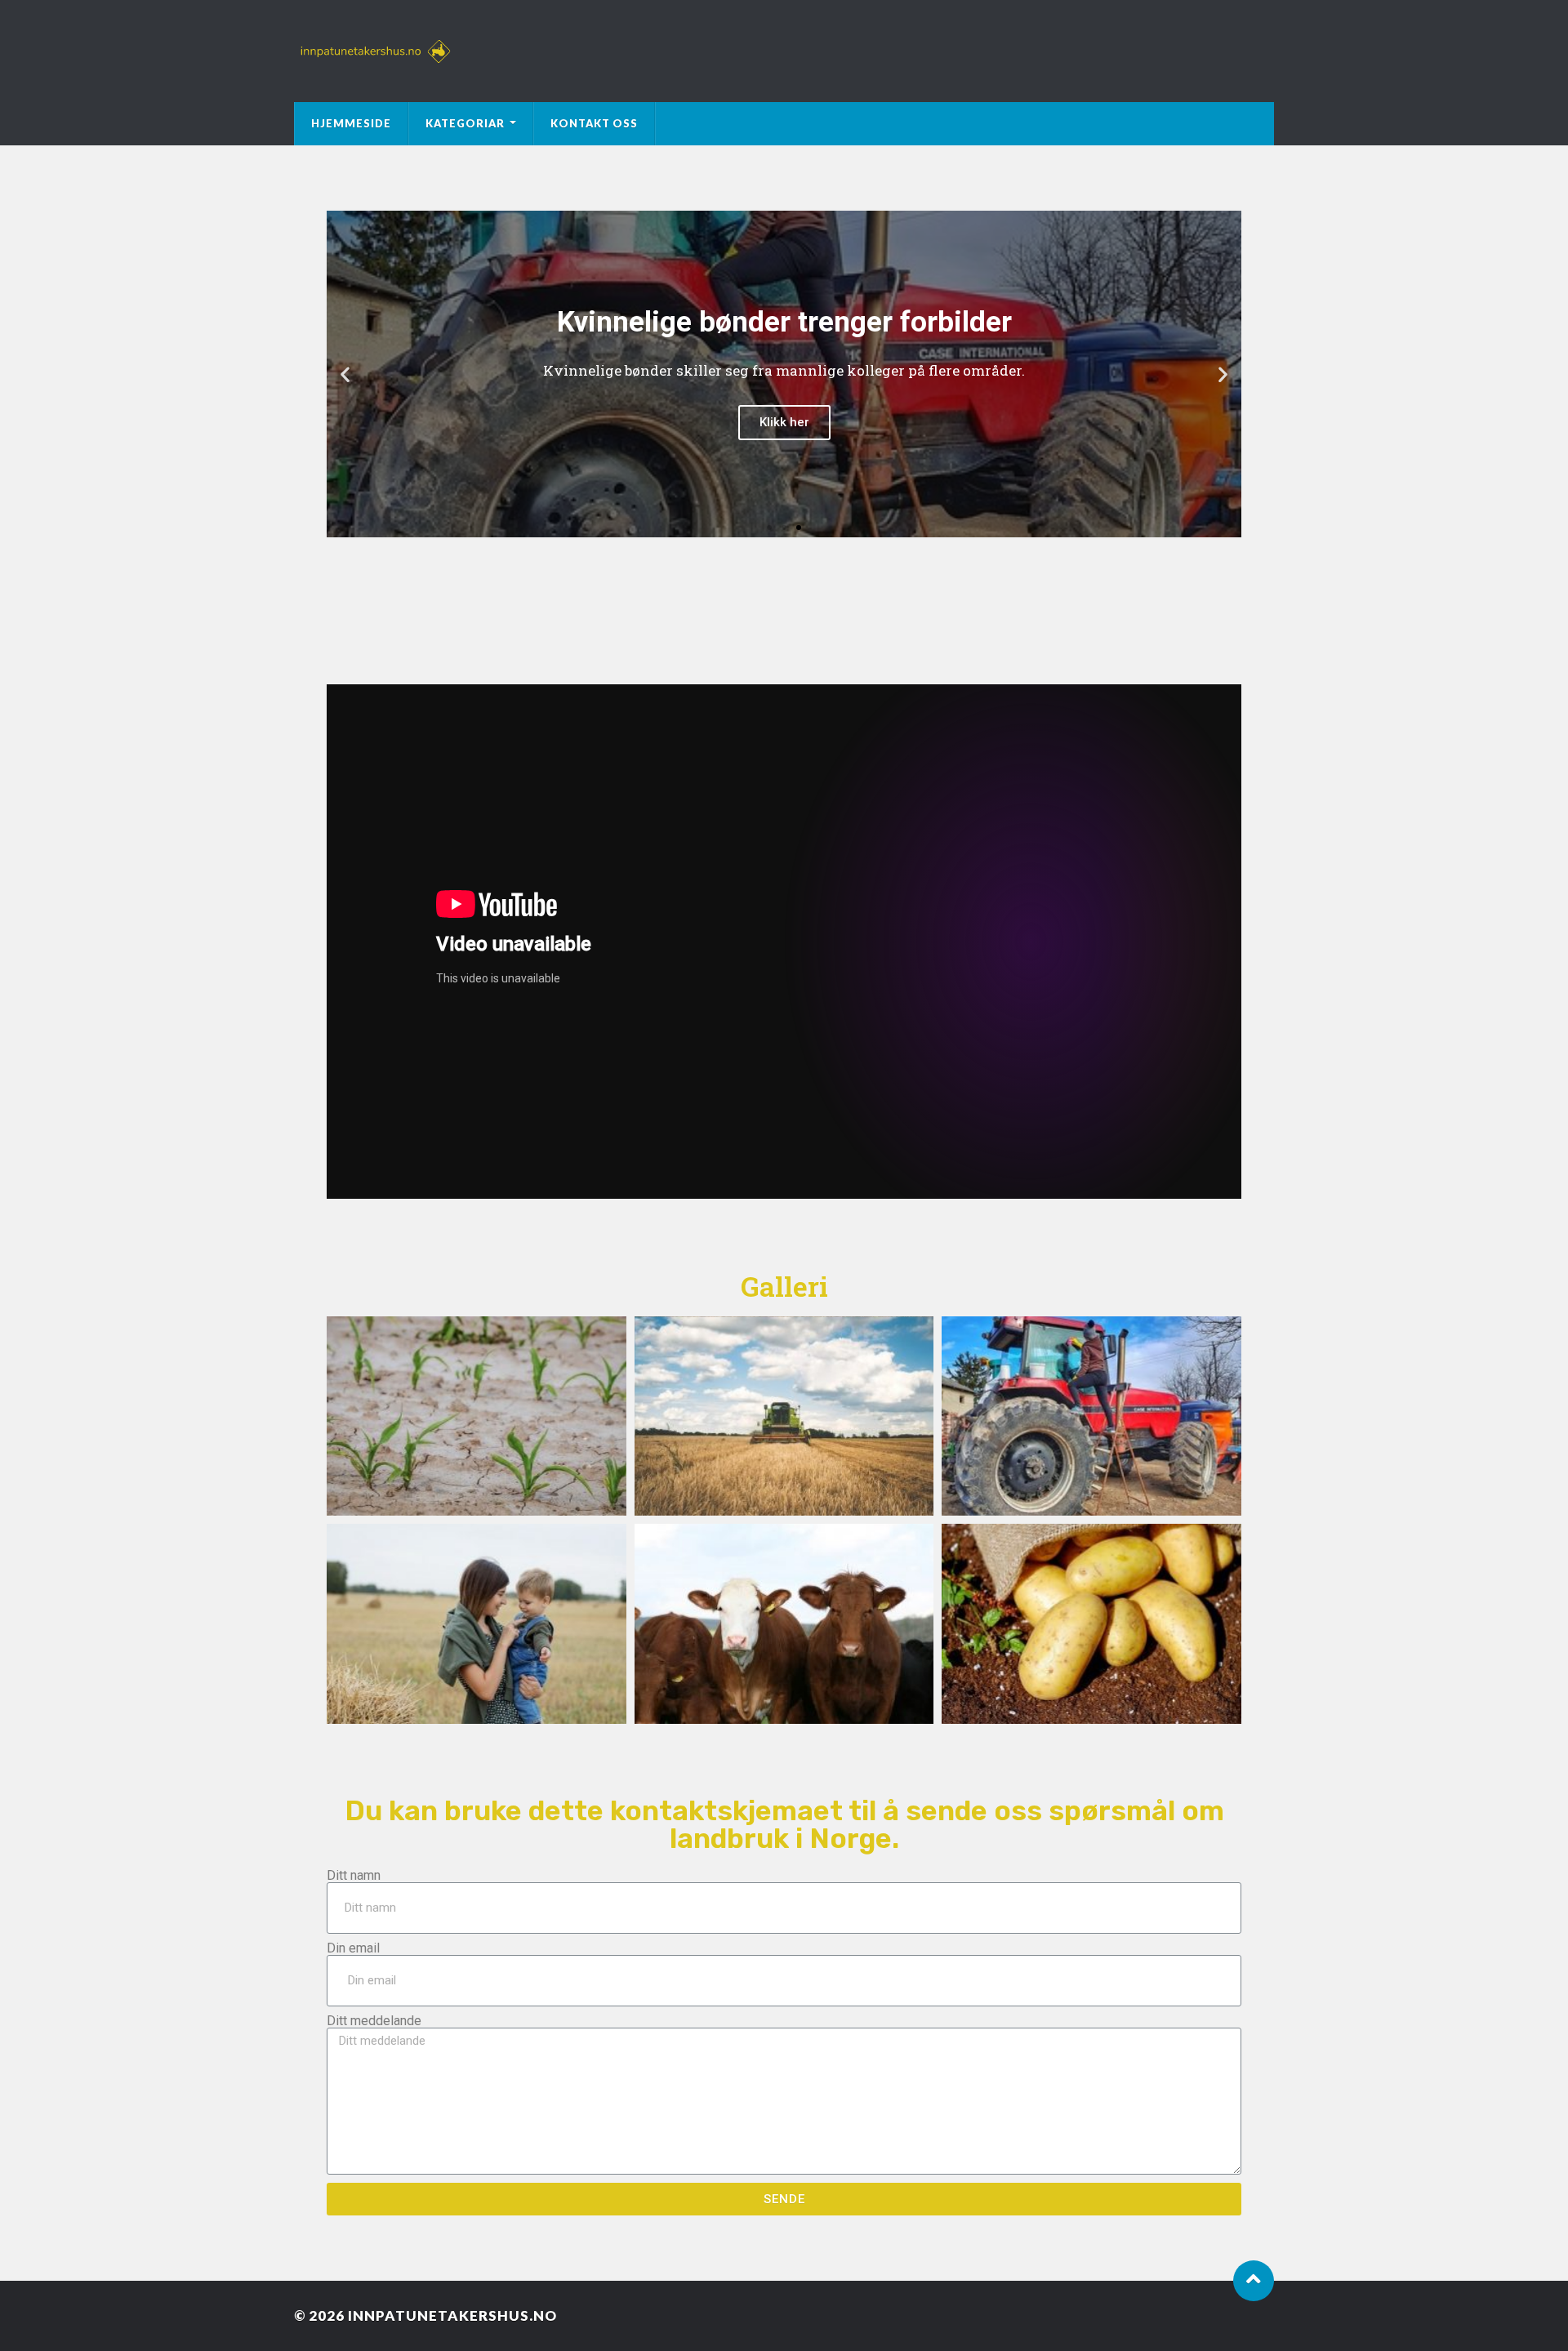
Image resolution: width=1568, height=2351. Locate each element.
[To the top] (1254, 2281)
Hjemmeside (351, 123)
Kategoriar (465, 123)
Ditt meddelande (374, 2021)
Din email (353, 1948)
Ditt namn (354, 1876)
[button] (769, 528)
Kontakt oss (594, 123)
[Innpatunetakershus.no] (784, 51)
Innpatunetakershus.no (452, 2315)
